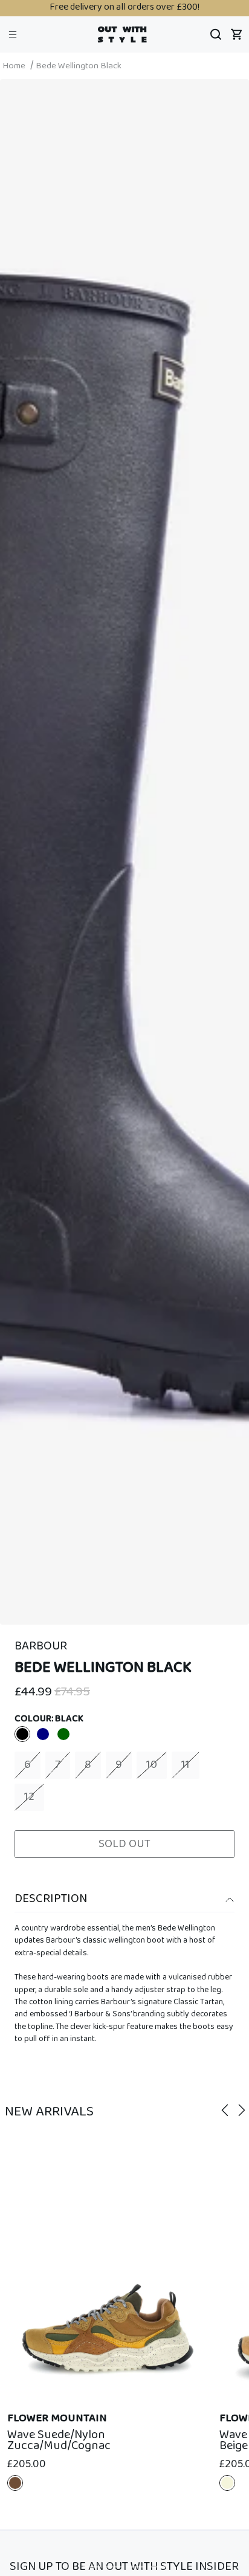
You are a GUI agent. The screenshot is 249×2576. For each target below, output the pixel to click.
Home (14, 66)
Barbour (41, 1646)
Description (51, 1899)
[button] (13, 34)
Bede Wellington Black (79, 66)
